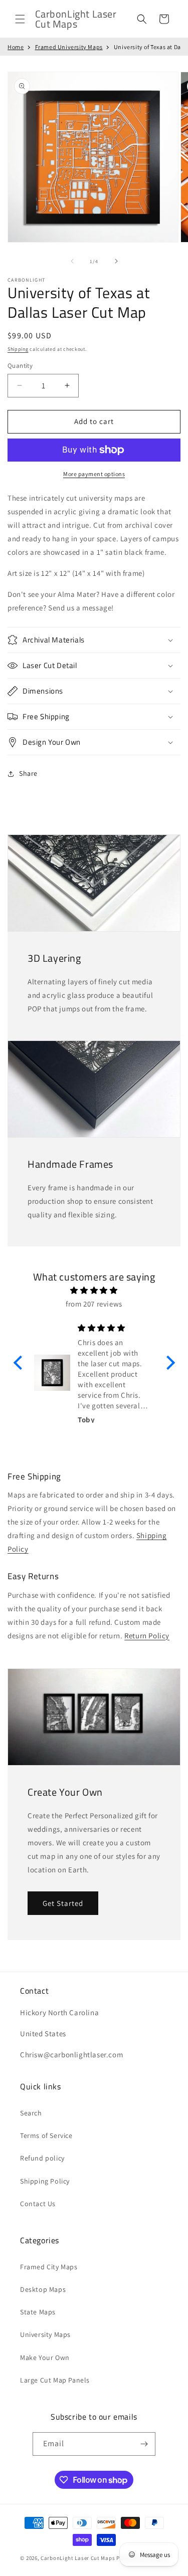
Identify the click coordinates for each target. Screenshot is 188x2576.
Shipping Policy (45, 2181)
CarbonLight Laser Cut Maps (78, 2558)
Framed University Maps (69, 47)
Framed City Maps (49, 2267)
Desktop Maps (43, 2289)
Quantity (20, 366)
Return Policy (147, 1636)
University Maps (45, 2334)
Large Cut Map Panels (55, 2380)
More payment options (94, 474)
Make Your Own (45, 2357)
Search (31, 2113)
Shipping (18, 349)
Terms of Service (46, 2135)
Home (16, 47)
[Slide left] (72, 261)
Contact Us (38, 2204)
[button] (20, 19)
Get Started (63, 1903)
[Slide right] (116, 261)
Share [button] (28, 773)
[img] (94, 1290)
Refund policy (42, 2158)
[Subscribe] (144, 2444)
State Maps (38, 2312)
